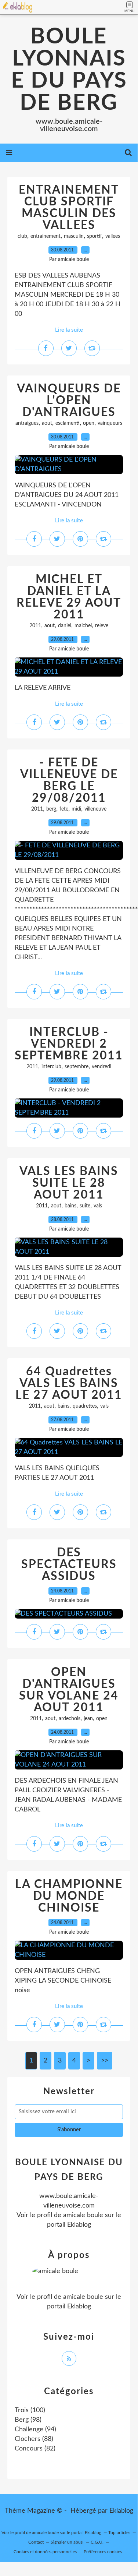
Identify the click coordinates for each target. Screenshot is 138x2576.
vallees (113, 236)
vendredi (101, 1067)
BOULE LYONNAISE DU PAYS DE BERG (69, 70)
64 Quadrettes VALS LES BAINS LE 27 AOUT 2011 (69, 1383)
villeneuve (95, 809)
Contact (36, 2542)
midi (76, 809)
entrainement (46, 236)
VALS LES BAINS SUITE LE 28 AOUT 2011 (69, 1183)
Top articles (119, 2533)
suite (85, 1206)
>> (105, 2061)
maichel (83, 626)
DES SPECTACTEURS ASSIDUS (69, 1564)
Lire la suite (69, 330)
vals (98, 1206)
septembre (77, 1067)
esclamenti (68, 423)
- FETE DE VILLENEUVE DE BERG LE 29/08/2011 (69, 780)
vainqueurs (110, 423)
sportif (95, 236)
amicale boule (83, 2215)
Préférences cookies (103, 2552)
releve (102, 626)
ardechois (70, 1719)
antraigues (27, 423)
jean (88, 1719)
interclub (51, 1067)
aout (47, 423)
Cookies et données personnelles (45, 2552)
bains (70, 1206)
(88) (34, 2439)
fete (64, 809)
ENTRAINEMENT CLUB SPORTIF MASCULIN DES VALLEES (69, 208)
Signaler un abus (67, 2542)
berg (51, 809)
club (22, 236)
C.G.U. (97, 2542)
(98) (28, 2420)
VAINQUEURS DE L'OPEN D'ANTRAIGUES (69, 400)
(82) (35, 2449)
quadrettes (85, 1406)
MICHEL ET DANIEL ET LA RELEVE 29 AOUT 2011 (69, 597)
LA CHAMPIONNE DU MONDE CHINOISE (69, 1896)
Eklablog (121, 2511)
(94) (35, 2429)
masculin (74, 236)
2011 (35, 626)
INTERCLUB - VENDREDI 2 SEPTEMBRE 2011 (69, 1044)
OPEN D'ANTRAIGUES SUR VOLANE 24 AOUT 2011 (69, 1690)
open (89, 423)
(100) (30, 2410)
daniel (65, 626)
